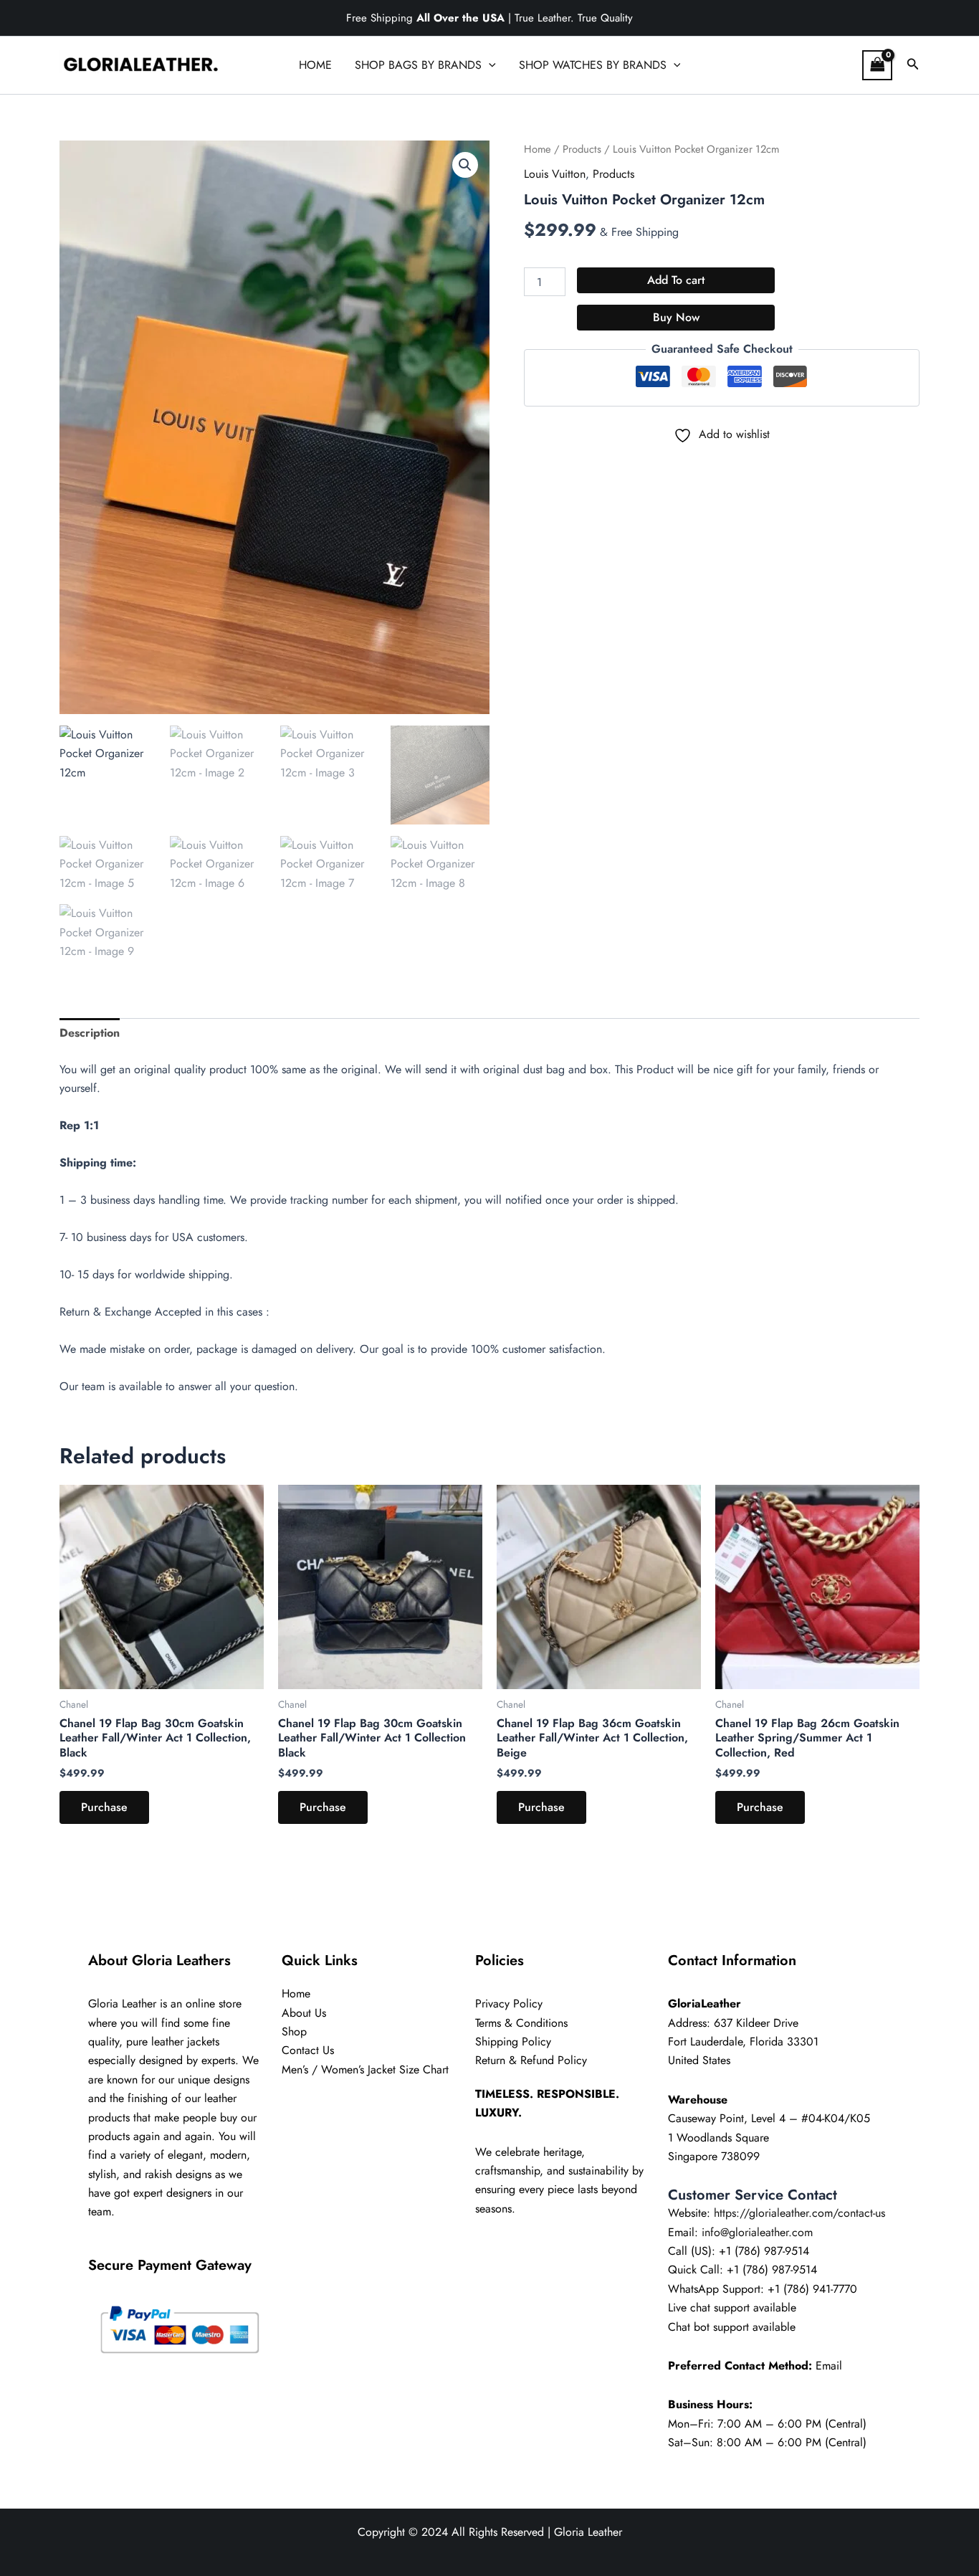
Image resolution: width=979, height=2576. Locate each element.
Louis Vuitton (555, 174)
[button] (489, 65)
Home (538, 149)
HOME (315, 65)
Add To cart (676, 280)
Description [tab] (90, 1033)
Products (582, 149)
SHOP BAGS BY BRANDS (418, 65)
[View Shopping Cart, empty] (877, 65)
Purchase (104, 1807)
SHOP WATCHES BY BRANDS (593, 65)
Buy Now (676, 317)
